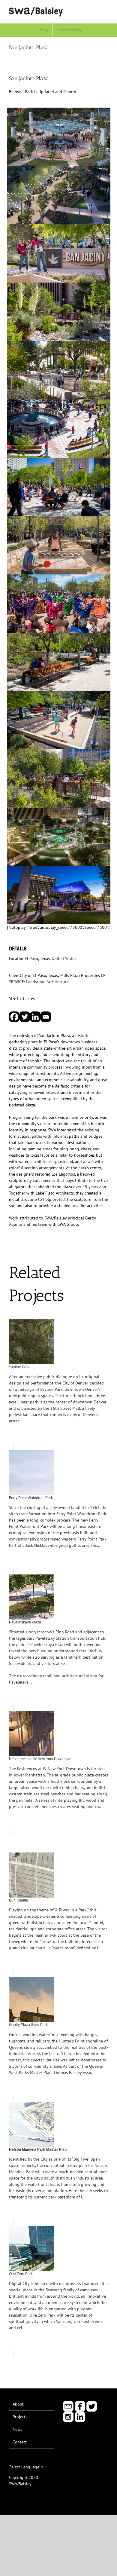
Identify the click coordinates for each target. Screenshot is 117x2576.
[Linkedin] (35, 1017)
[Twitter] (25, 1017)
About (18, 2404)
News (17, 2429)
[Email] (46, 1017)
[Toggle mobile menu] (106, 9)
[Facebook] (14, 1017)
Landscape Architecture (47, 982)
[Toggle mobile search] (95, 9)
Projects (20, 2417)
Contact (20, 2442)
